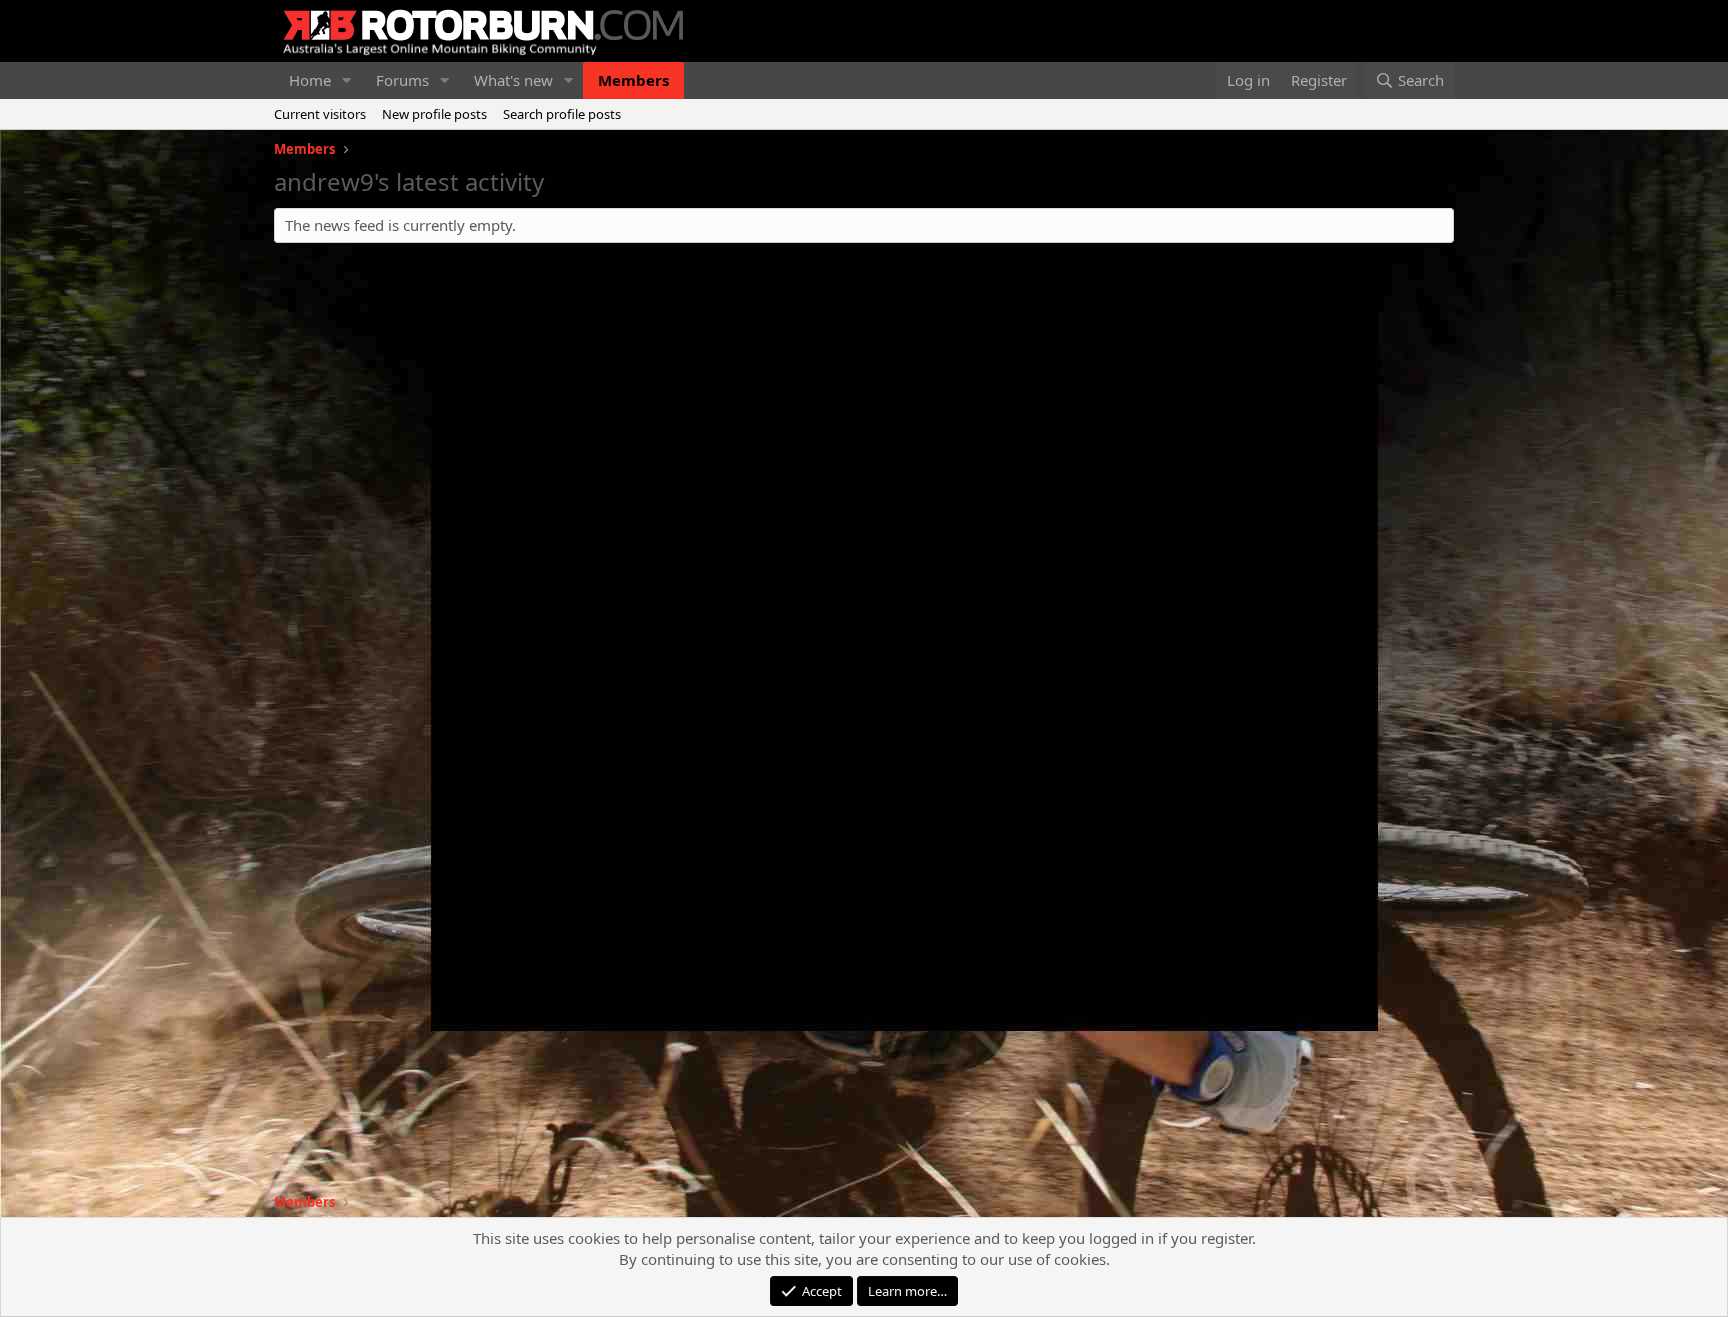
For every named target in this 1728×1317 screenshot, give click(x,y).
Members (633, 80)
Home (310, 80)
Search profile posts (562, 114)
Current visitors (320, 114)
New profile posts (434, 114)
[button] (347, 80)
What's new (513, 80)
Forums (402, 80)
